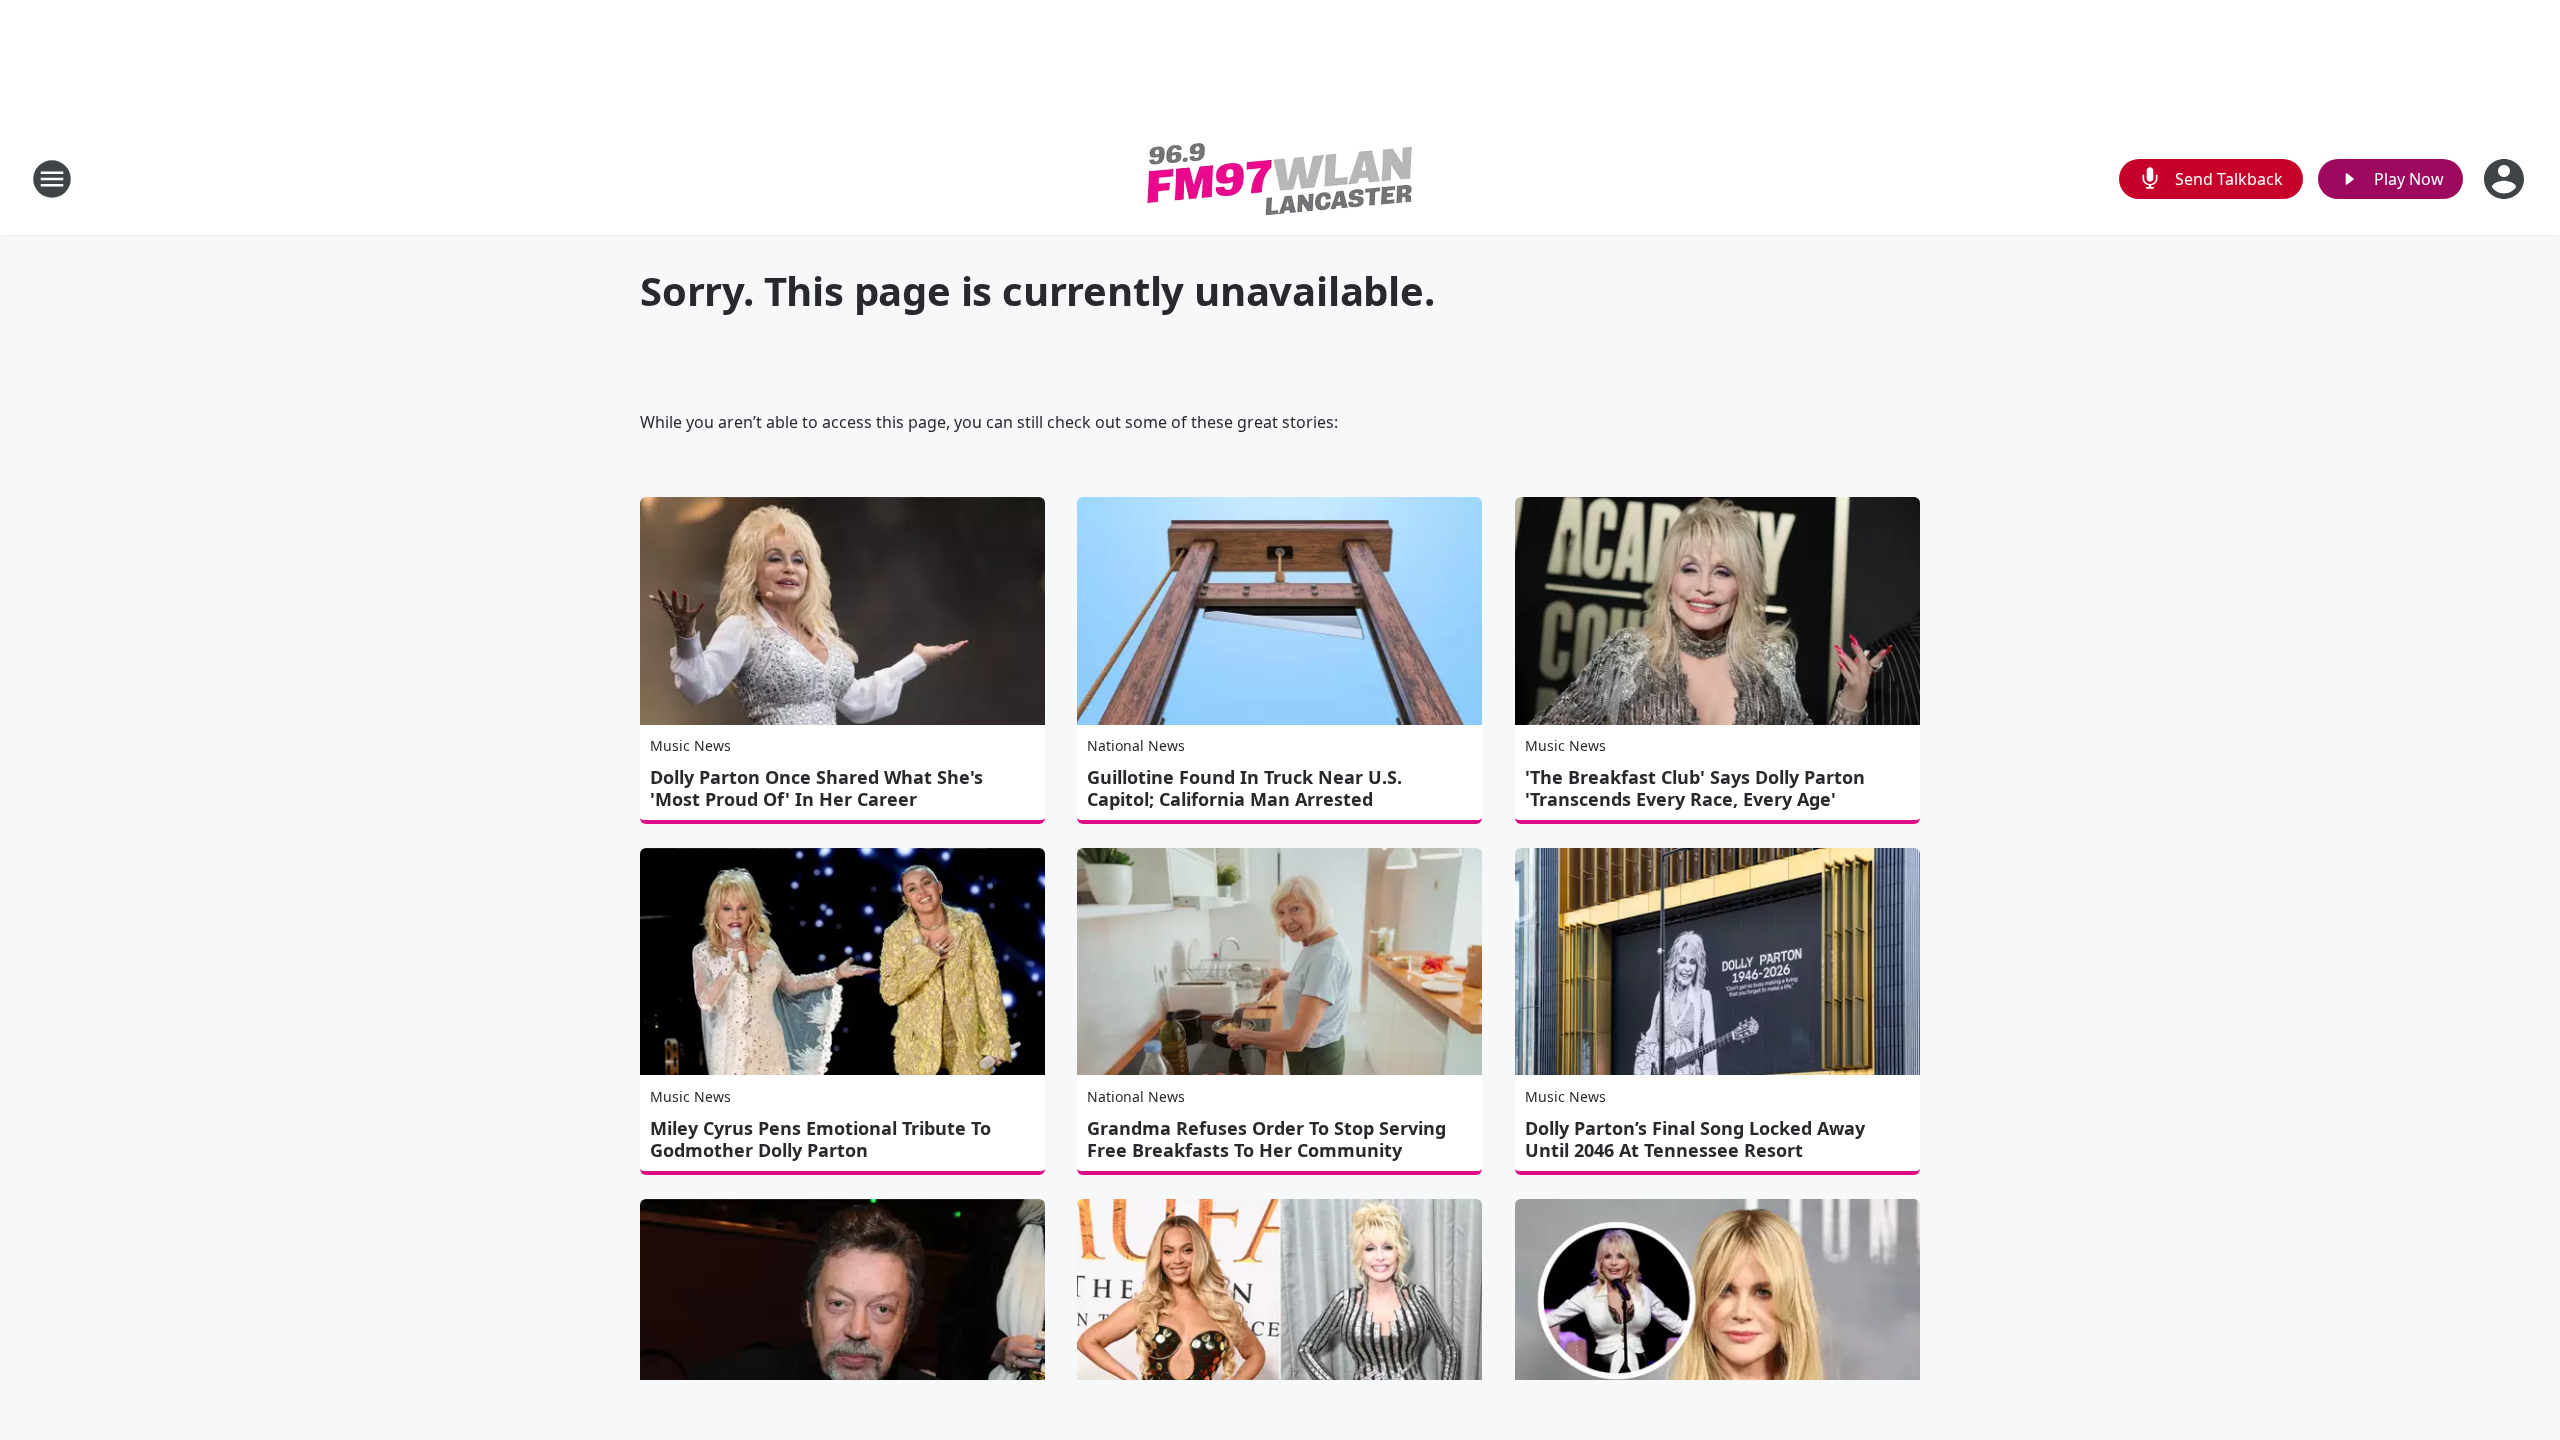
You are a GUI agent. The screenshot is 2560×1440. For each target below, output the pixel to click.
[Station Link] (1280, 178)
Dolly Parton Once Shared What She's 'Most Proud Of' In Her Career (816, 788)
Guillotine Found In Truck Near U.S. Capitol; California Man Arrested (1244, 788)
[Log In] (2506, 179)
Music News (690, 745)
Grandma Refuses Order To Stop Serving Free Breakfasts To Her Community (1266, 1139)
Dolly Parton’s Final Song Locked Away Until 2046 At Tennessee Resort (1695, 1139)
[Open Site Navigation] (52, 179)
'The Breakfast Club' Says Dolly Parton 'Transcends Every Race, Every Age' (1695, 788)
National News (1136, 745)
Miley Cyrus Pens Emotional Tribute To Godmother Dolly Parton (820, 1139)
